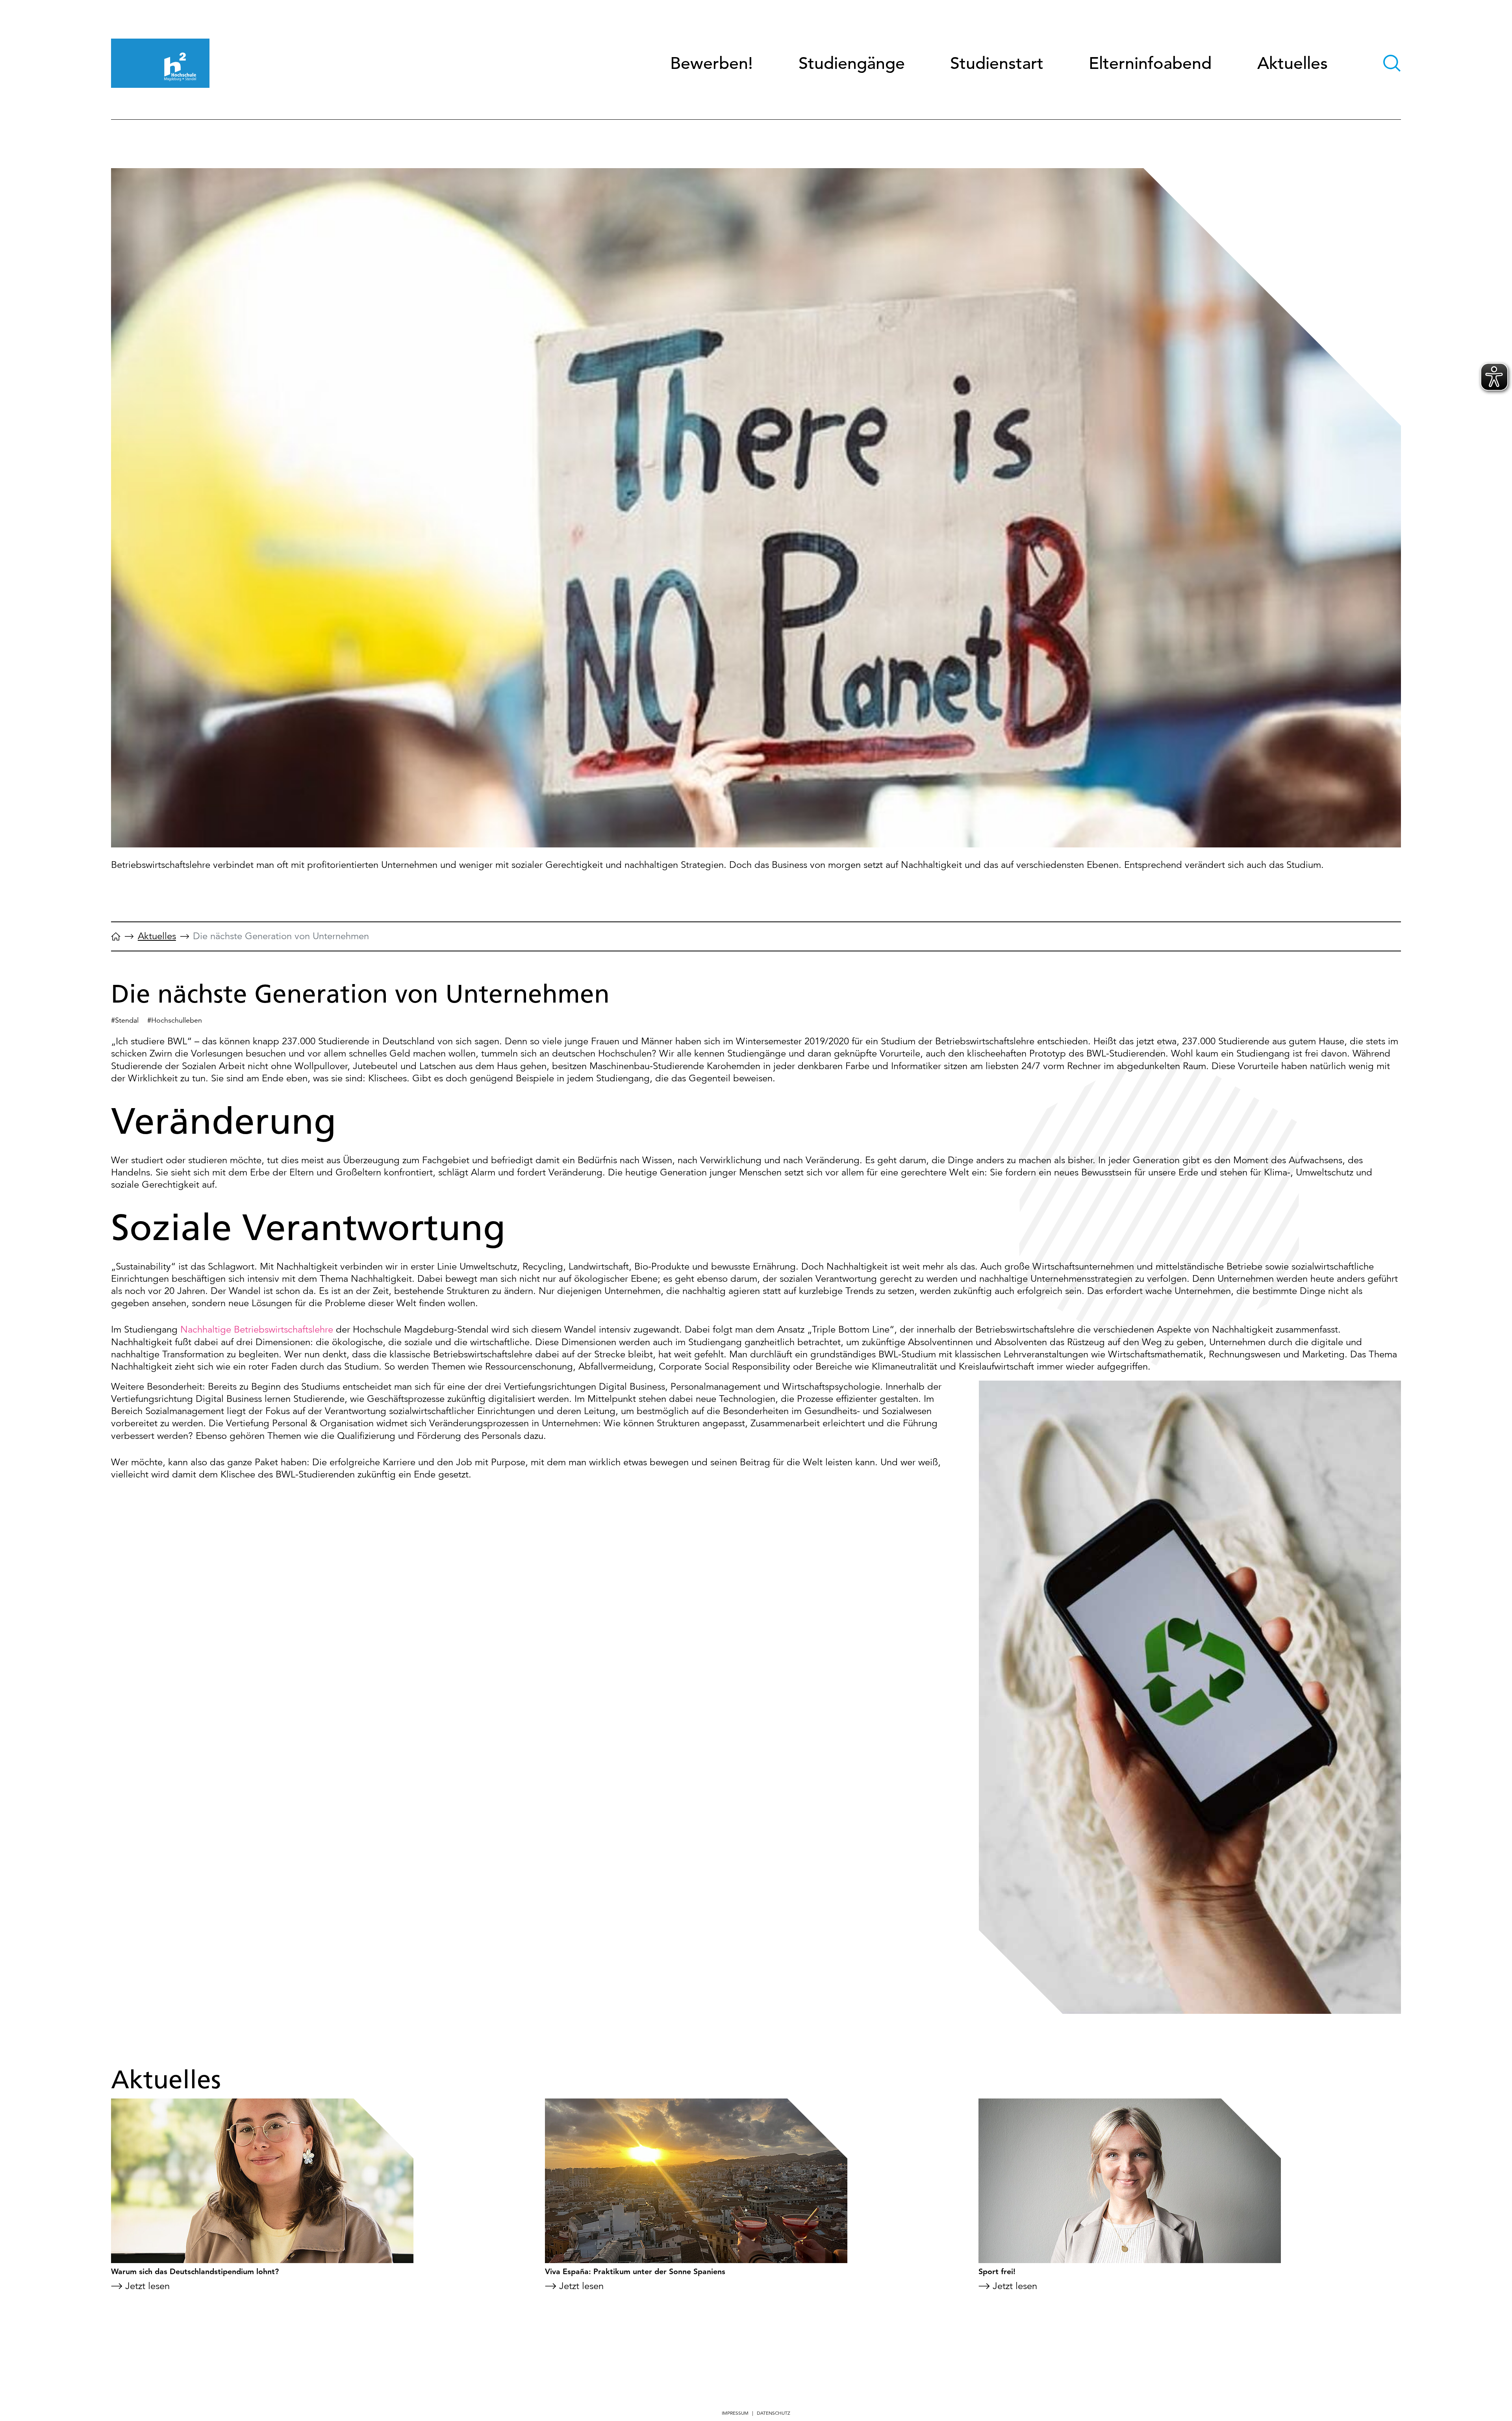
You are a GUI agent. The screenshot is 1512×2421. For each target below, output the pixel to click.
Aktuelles (1292, 63)
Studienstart (997, 63)
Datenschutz (774, 2413)
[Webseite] (116, 940)
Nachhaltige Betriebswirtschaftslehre (257, 1329)
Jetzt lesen (147, 2286)
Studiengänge (852, 63)
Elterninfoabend (1150, 63)
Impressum (735, 2413)
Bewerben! (712, 63)
